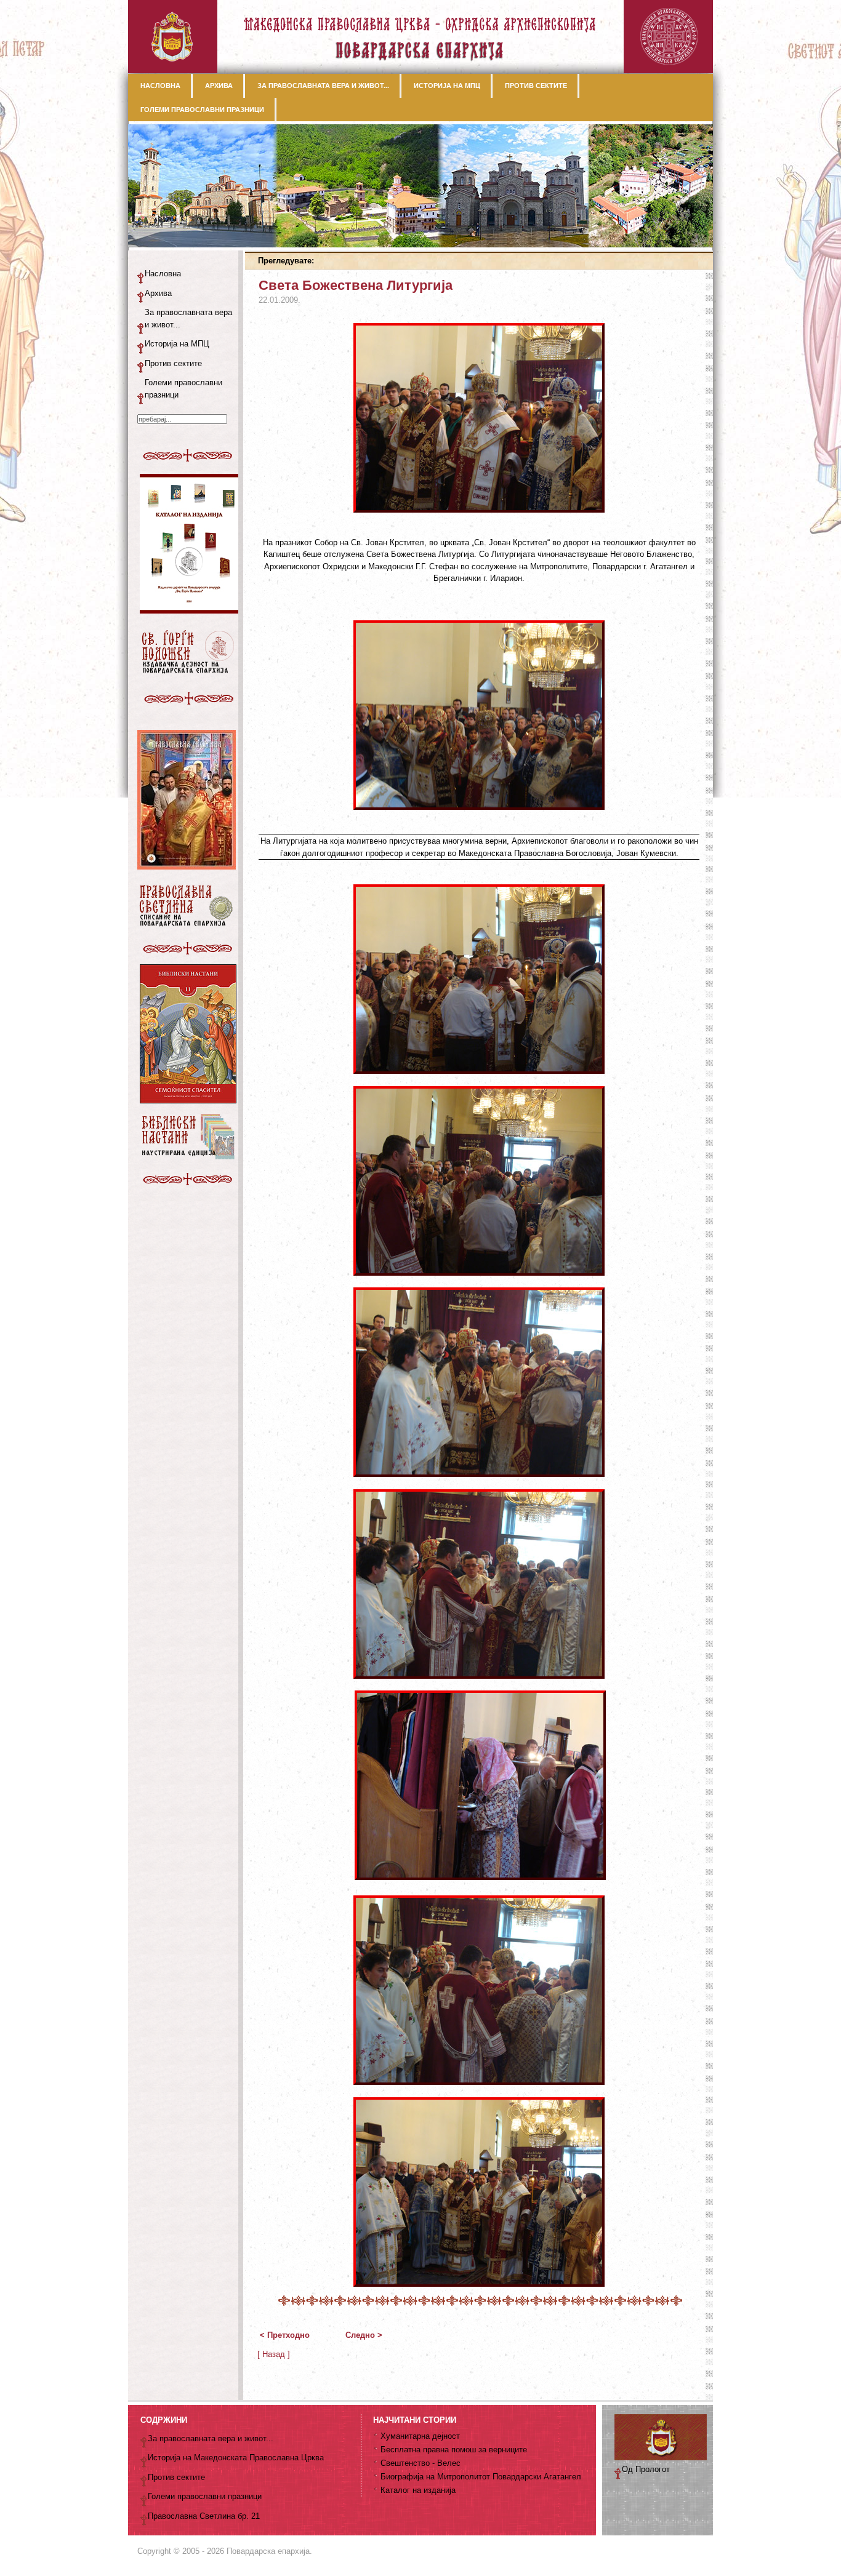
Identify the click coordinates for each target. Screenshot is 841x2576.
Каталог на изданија (418, 2490)
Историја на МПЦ (177, 344)
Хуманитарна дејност (420, 2436)
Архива (158, 293)
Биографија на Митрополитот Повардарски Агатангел (481, 2477)
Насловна (163, 274)
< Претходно (285, 2335)
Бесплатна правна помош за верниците (454, 2450)
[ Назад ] (274, 2354)
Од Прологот (646, 2469)
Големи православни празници (183, 389)
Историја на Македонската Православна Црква (236, 2458)
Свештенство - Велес (420, 2463)
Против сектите (173, 363)
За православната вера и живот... (188, 318)
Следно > (364, 2335)
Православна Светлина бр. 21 (204, 2516)
